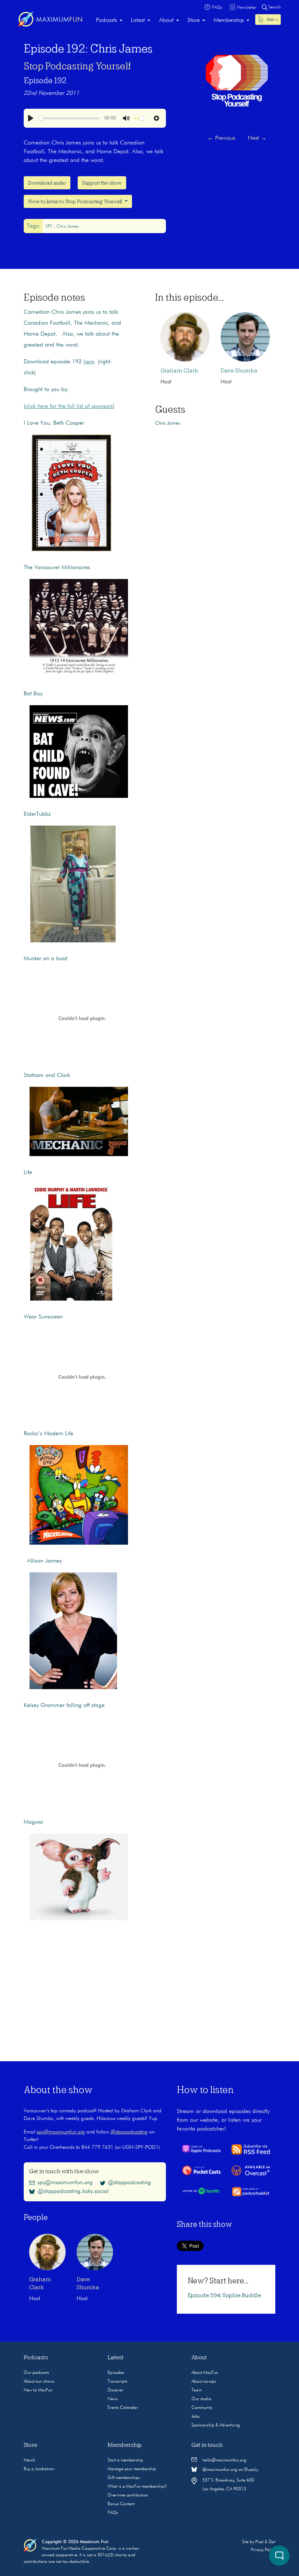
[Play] (31, 118)
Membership (229, 20)
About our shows (39, 2382)
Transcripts (118, 2382)
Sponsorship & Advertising (216, 2425)
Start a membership (125, 2460)
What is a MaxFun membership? (137, 2487)
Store (194, 20)
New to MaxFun (38, 2390)
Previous (221, 138)
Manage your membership (132, 2469)
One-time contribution (128, 2495)
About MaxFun (205, 2373)
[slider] (69, 118)
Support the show (102, 183)
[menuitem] (109, 20)
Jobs (196, 2417)
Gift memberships (124, 2478)
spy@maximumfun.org (61, 2132)
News (113, 2399)
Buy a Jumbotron (39, 2469)
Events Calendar (123, 2408)
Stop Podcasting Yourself (77, 66)
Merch (29, 2460)
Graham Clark (179, 371)
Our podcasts (36, 2373)
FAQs (113, 2513)
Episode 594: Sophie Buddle (224, 2295)
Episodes (116, 2373)
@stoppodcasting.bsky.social (73, 2191)
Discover (115, 2390)
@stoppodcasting (129, 2132)
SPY (50, 227)
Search (274, 7)
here (89, 362)
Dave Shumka (239, 371)
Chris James (68, 227)
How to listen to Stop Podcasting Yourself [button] (76, 201)
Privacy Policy (263, 2550)
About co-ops (204, 2382)
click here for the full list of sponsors (69, 406)
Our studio (201, 2399)
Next (257, 138)
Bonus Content (121, 2504)
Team (197, 2390)
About (166, 20)
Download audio (47, 183)
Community (202, 2408)
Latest (138, 20)
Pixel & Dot (265, 2542)
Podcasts (106, 20)
